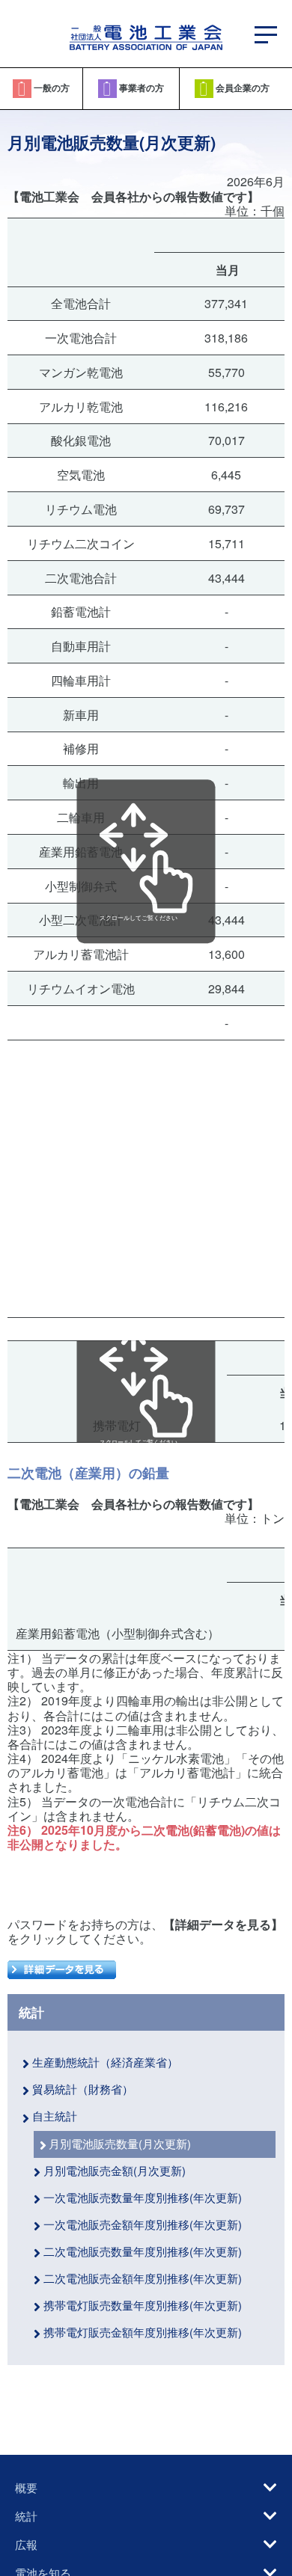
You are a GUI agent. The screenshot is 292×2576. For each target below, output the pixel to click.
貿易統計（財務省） (83, 2089)
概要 (26, 2487)
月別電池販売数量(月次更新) (120, 2143)
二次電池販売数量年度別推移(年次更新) (143, 2251)
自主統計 (55, 2116)
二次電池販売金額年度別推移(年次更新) (143, 2278)
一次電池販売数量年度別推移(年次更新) (143, 2197)
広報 (26, 2544)
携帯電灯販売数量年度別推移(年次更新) (143, 2305)
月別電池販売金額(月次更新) (115, 2170)
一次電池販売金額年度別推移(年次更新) (143, 2224)
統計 (31, 2013)
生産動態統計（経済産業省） (105, 2062)
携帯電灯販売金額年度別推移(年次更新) (143, 2332)
